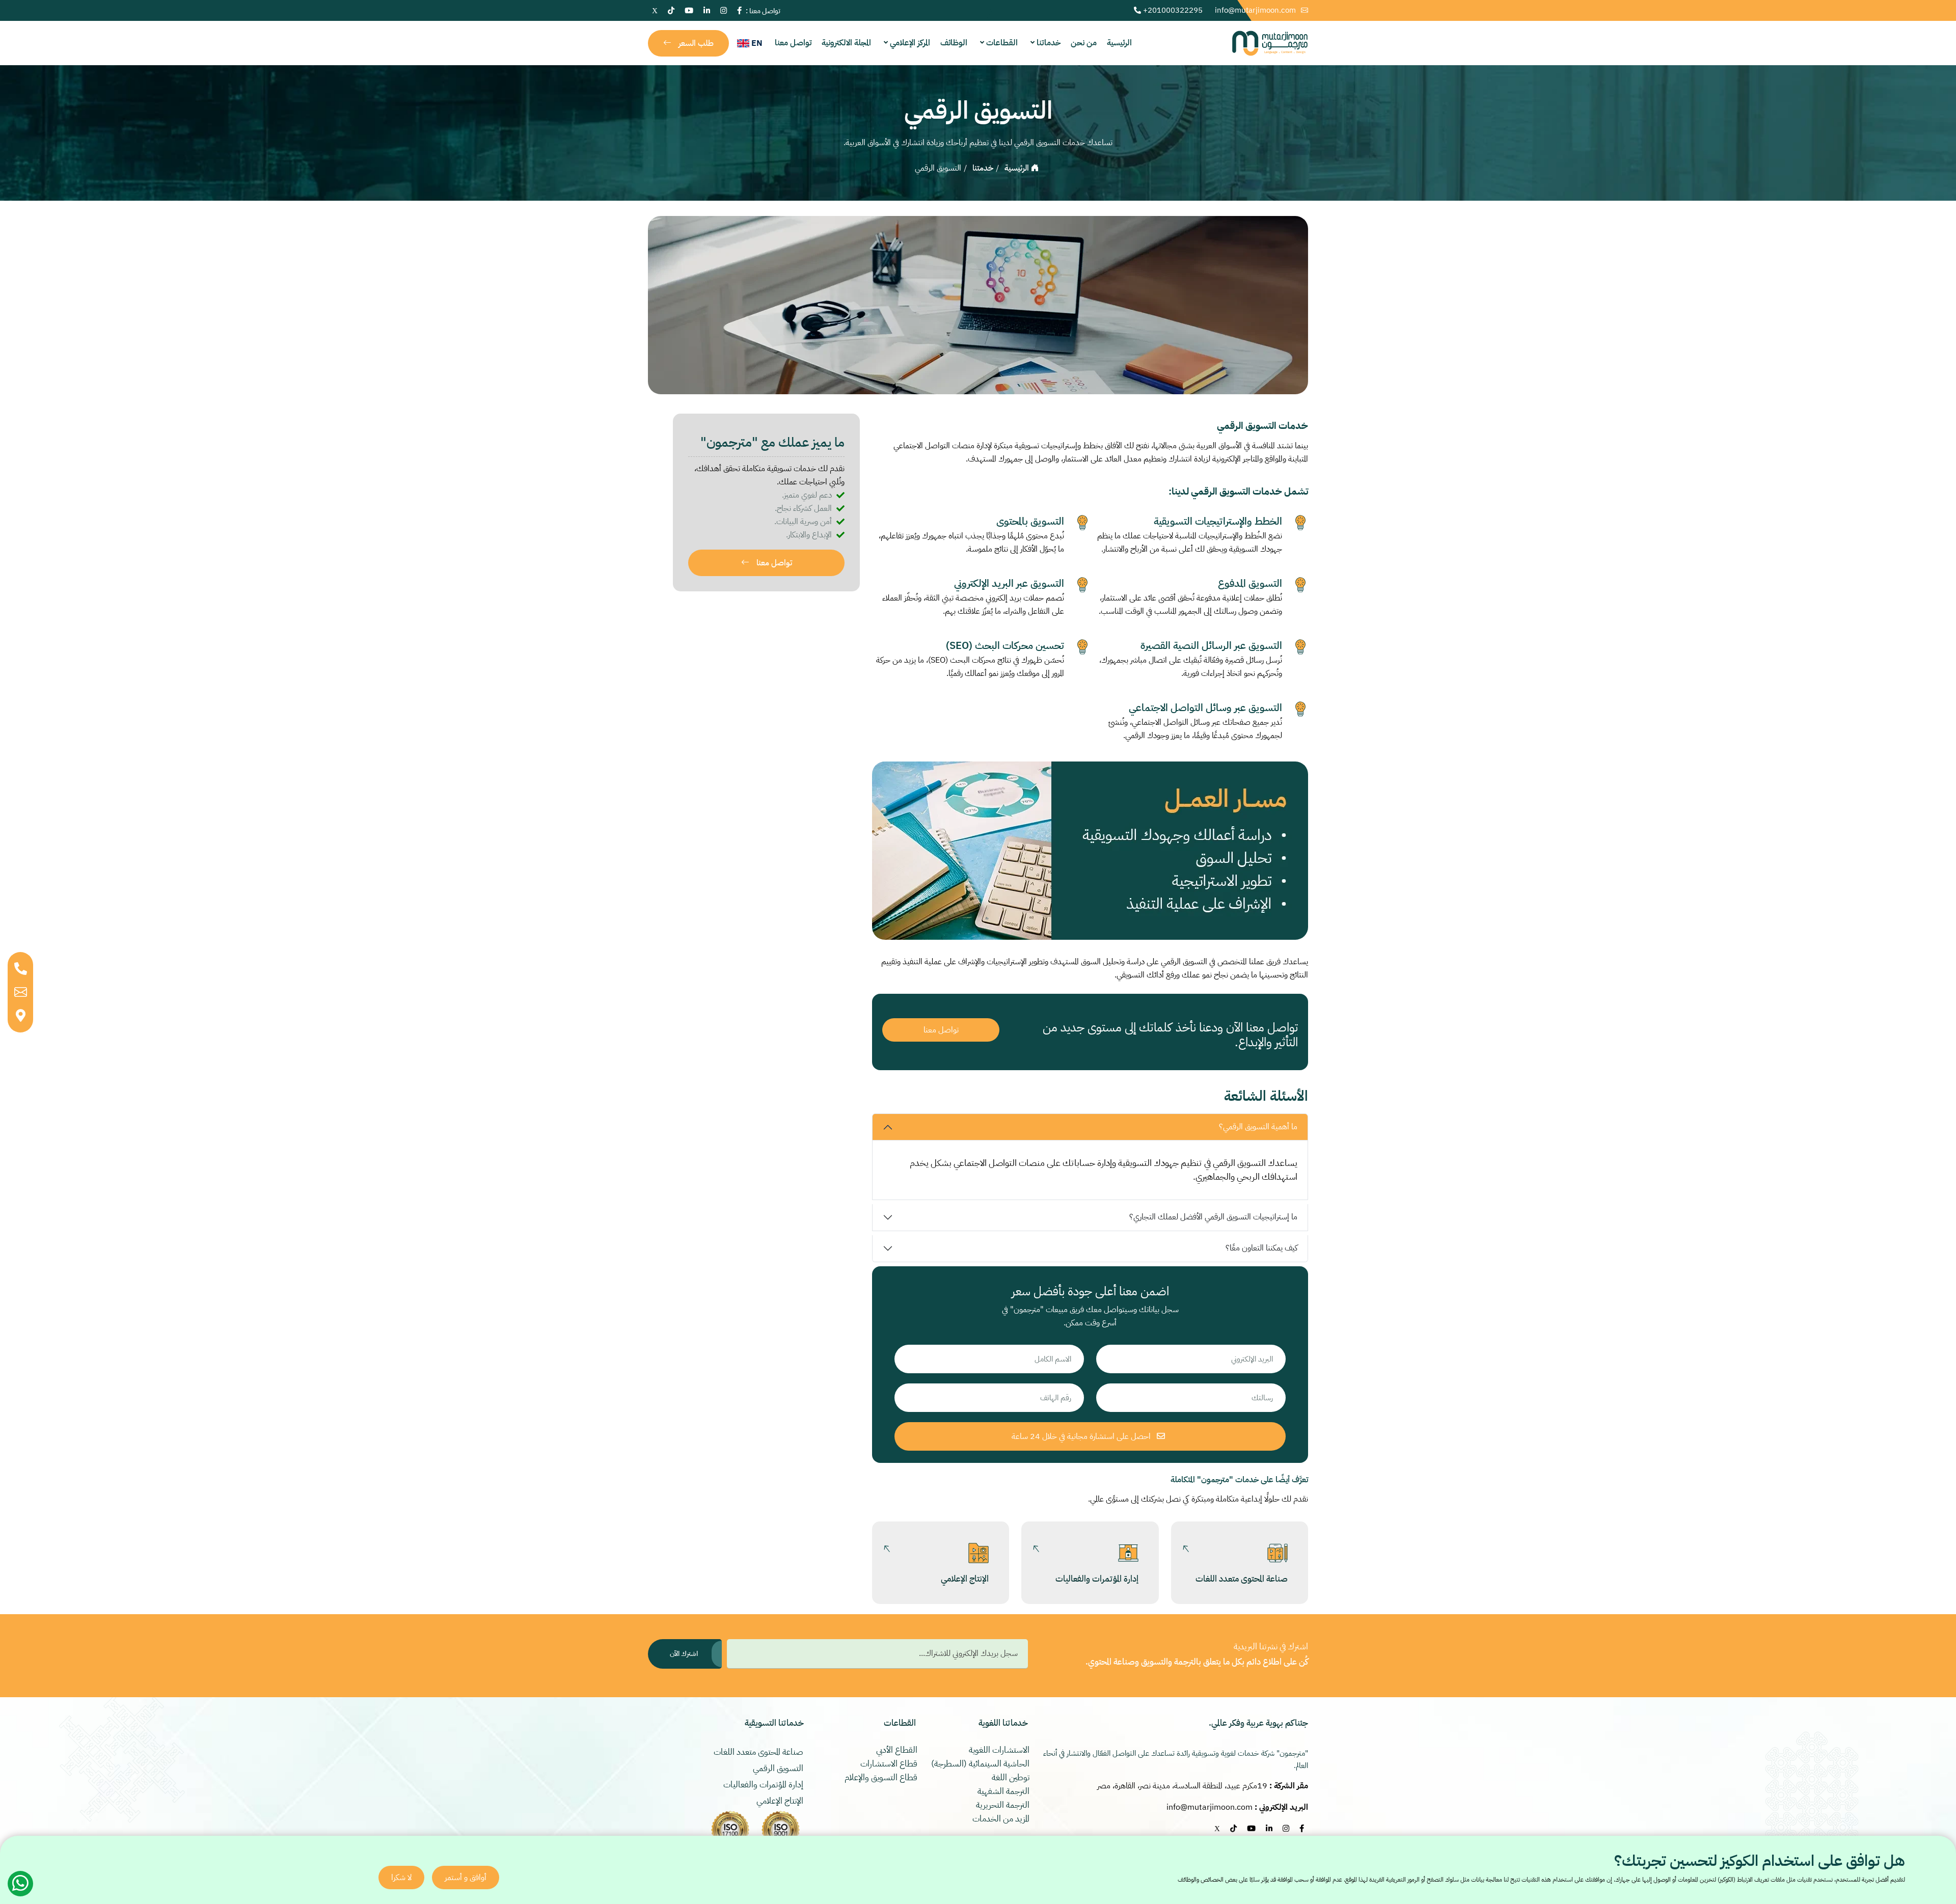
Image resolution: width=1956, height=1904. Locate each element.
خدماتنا (1048, 43)
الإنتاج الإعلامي (965, 1579)
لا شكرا (401, 1878)
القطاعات (1001, 43)
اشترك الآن (684, 1654)
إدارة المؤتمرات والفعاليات (1097, 1579)
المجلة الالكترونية (846, 43)
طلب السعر (695, 43)
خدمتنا (983, 168)
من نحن (1084, 43)
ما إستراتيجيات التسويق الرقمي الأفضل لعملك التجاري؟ (1213, 1217)
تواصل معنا (793, 43)
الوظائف (954, 43)
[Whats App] (20, 1884)
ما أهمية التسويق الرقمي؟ (1258, 1127)
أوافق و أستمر (466, 1878)
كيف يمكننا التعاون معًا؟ (1261, 1248)
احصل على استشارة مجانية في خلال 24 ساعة (1082, 1436)
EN (756, 43)
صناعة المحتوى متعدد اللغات (1242, 1579)
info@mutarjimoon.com (1256, 10)
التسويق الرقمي (779, 1769)
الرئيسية (1119, 43)
